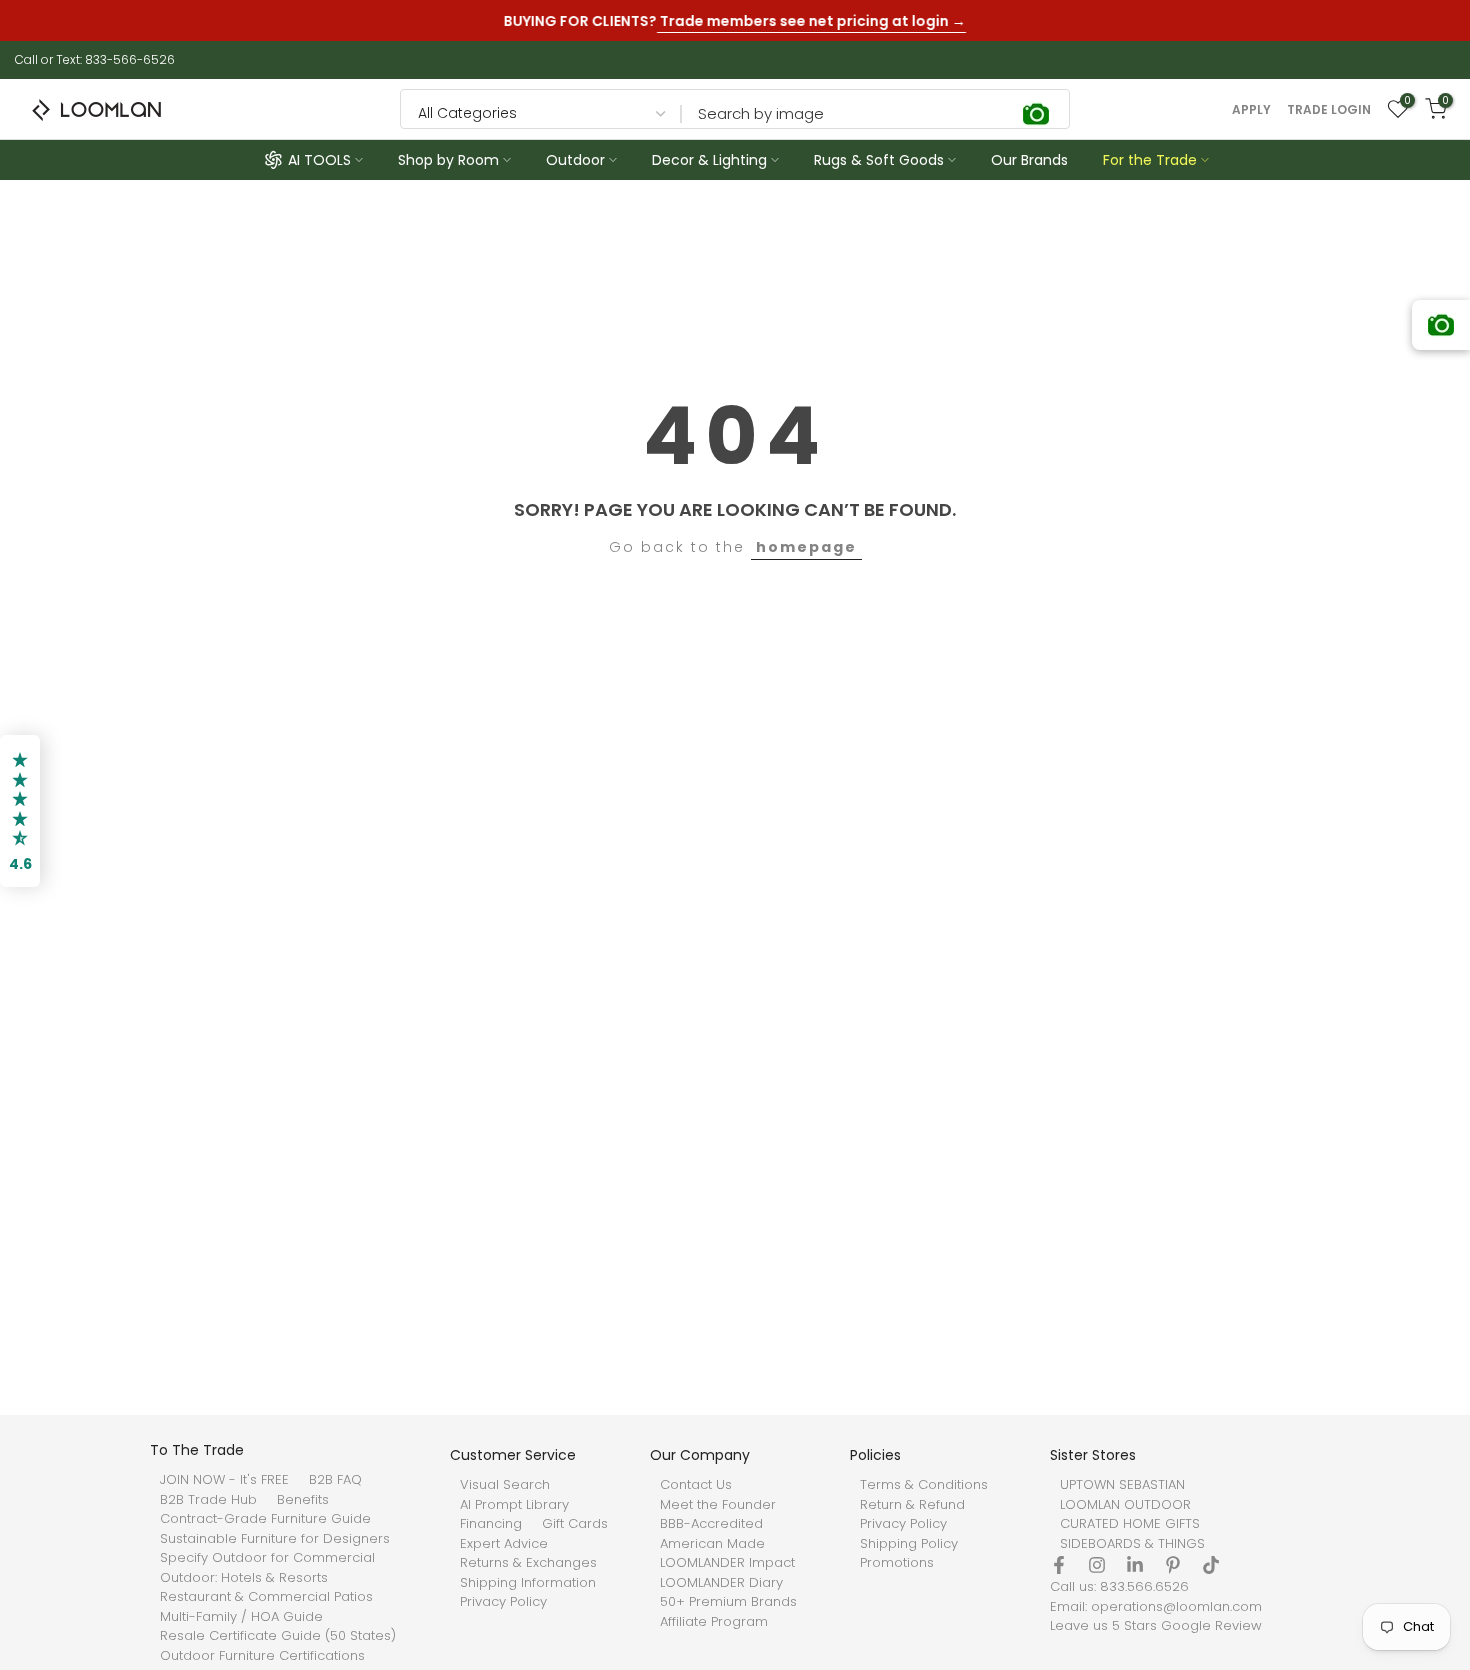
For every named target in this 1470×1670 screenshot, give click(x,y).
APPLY (1251, 110)
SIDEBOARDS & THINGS (1132, 1544)
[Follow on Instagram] (1097, 1565)
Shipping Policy (909, 1544)
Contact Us (696, 1485)
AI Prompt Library (514, 1505)
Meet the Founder (718, 1505)
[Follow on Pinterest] (1173, 1565)
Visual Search (505, 1485)
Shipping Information (528, 1583)
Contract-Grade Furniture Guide (265, 1519)
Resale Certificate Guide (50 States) (278, 1636)
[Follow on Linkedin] (1135, 1565)
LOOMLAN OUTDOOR (1125, 1505)
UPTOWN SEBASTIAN (1122, 1485)
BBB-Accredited (711, 1524)
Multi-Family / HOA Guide (241, 1617)
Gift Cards (575, 1524)
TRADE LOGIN (1329, 110)
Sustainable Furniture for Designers (275, 1539)
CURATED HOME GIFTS (1130, 1524)
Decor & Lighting (709, 160)
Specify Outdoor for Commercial (267, 1558)
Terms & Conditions (924, 1485)
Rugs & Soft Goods (879, 160)
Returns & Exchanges (528, 1563)
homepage (806, 547)
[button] (20, 811)
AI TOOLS (319, 160)
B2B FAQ (335, 1480)
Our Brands (1029, 160)
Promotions (897, 1563)
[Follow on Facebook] (1059, 1565)
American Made (712, 1544)
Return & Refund (912, 1505)
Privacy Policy (503, 1602)
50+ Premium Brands (728, 1602)
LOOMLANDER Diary (721, 1583)
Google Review (1211, 1626)
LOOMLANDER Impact (727, 1563)
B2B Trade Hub (208, 1500)
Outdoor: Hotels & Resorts (244, 1578)
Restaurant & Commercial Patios (266, 1597)
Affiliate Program (714, 1622)
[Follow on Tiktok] (1211, 1565)
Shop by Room (448, 160)
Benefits (303, 1500)
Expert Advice (504, 1544)
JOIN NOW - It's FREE (224, 1480)
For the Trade (1150, 160)
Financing (491, 1524)
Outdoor (575, 160)
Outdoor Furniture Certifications (262, 1656)
